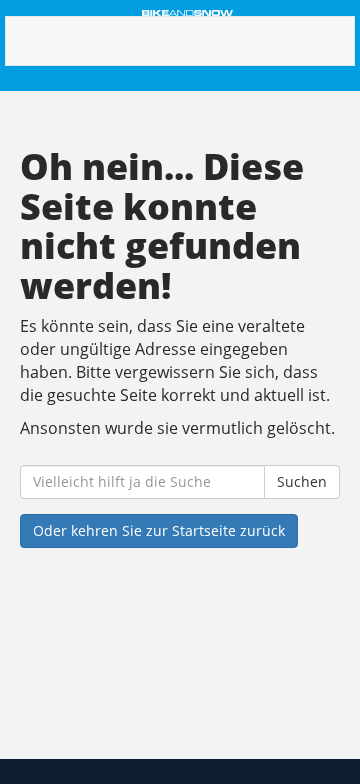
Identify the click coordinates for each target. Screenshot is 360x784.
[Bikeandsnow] (187, 13)
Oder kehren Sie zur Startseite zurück (159, 530)
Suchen (302, 481)
